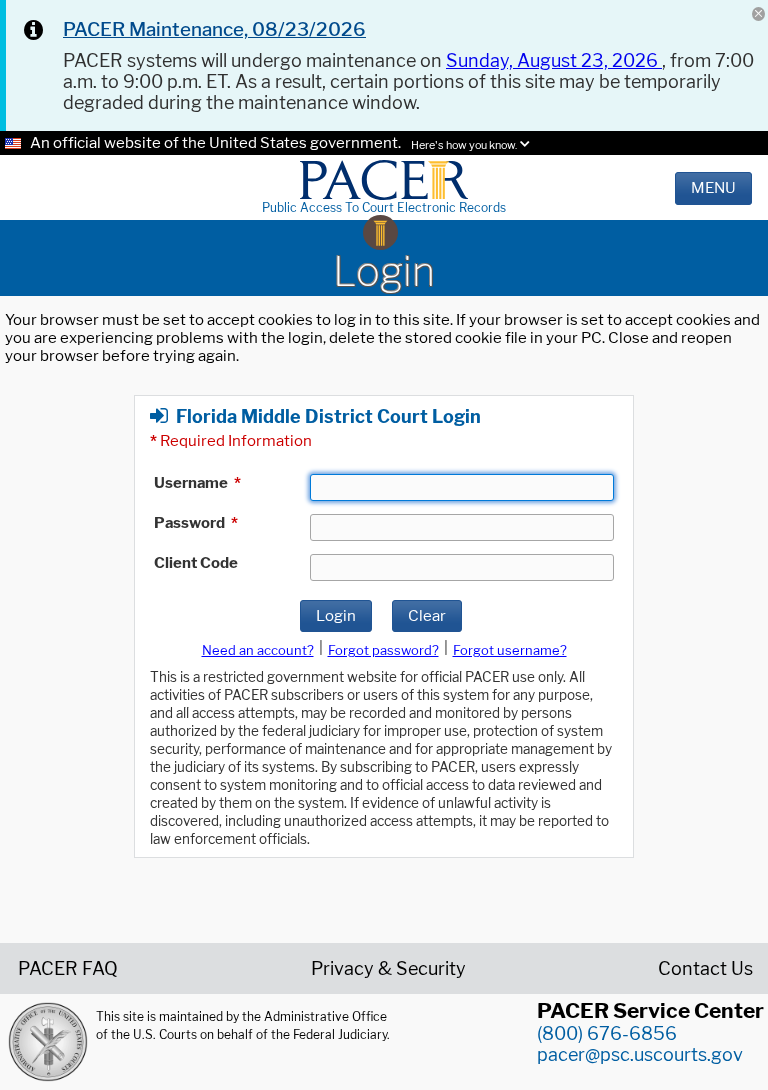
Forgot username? (510, 650)
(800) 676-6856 (607, 1033)
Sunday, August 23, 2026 (554, 60)
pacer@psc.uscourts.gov (640, 1054)
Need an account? (258, 650)
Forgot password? (383, 650)
